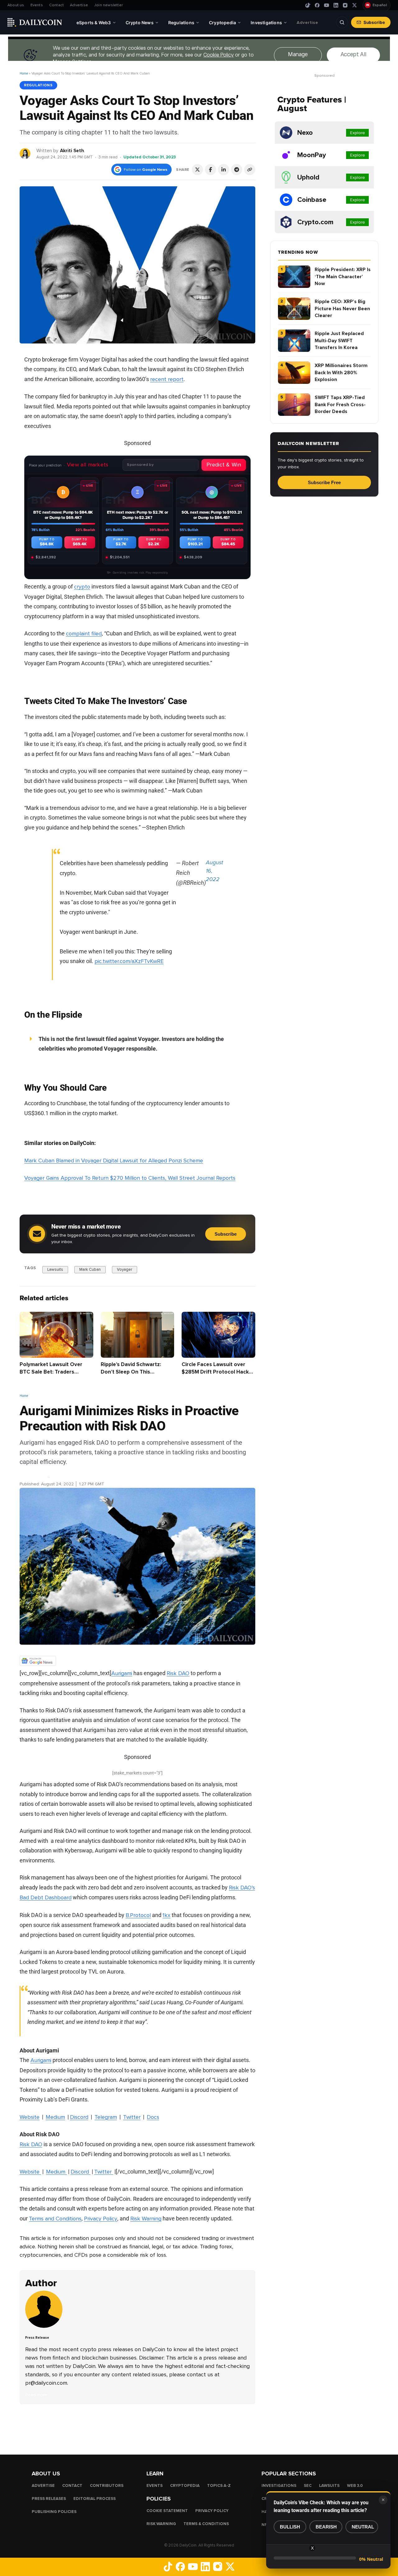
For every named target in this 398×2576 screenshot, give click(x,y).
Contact (56, 5)
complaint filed (84, 634)
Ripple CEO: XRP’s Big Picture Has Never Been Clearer (342, 309)
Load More (137, 2429)
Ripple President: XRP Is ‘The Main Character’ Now (343, 277)
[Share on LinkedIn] (224, 170)
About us (16, 5)
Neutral (363, 2527)
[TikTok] (308, 5)
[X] (354, 5)
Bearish (326, 2527)
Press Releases (49, 2499)
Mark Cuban (90, 1270)
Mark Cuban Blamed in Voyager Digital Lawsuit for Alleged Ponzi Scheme (114, 1161)
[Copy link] (250, 170)
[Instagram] (345, 5)
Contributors (107, 2486)
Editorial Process (95, 2499)
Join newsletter (109, 5)
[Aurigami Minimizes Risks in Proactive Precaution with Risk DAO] (45, 2326)
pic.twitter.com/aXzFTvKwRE (129, 961)
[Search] (342, 22)
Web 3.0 (355, 2486)
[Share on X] (197, 170)
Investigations (279, 2486)
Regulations (38, 85)
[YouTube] (326, 5)
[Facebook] (317, 5)
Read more (36, 2395)
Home (24, 73)
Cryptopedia (185, 2486)
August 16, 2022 (214, 871)
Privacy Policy (101, 2218)
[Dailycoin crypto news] (35, 22)
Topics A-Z (219, 2486)
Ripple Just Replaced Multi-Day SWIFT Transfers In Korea (339, 341)
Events (37, 5)
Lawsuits (55, 1270)
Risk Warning (146, 2218)
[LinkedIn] (336, 5)
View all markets (88, 465)
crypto (82, 587)
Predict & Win (224, 465)
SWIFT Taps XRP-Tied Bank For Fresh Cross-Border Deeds (340, 404)
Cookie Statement (167, 2511)
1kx (167, 1915)
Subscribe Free (324, 482)
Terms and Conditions (55, 2218)
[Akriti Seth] (25, 153)
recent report (167, 379)
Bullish (290, 2527)
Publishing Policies (54, 2512)
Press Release (34, 1476)
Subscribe (374, 22)
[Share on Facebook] (211, 170)
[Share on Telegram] (237, 170)
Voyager (125, 1270)
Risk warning (161, 2524)
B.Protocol (138, 1915)
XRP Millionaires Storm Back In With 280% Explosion (341, 373)
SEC (308, 2486)
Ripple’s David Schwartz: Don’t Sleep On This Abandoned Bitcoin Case (132, 1372)
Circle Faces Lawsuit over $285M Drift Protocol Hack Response (215, 1372)
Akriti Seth (72, 151)
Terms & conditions (206, 2524)
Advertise (79, 5)
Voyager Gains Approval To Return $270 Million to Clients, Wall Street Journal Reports (130, 1178)
